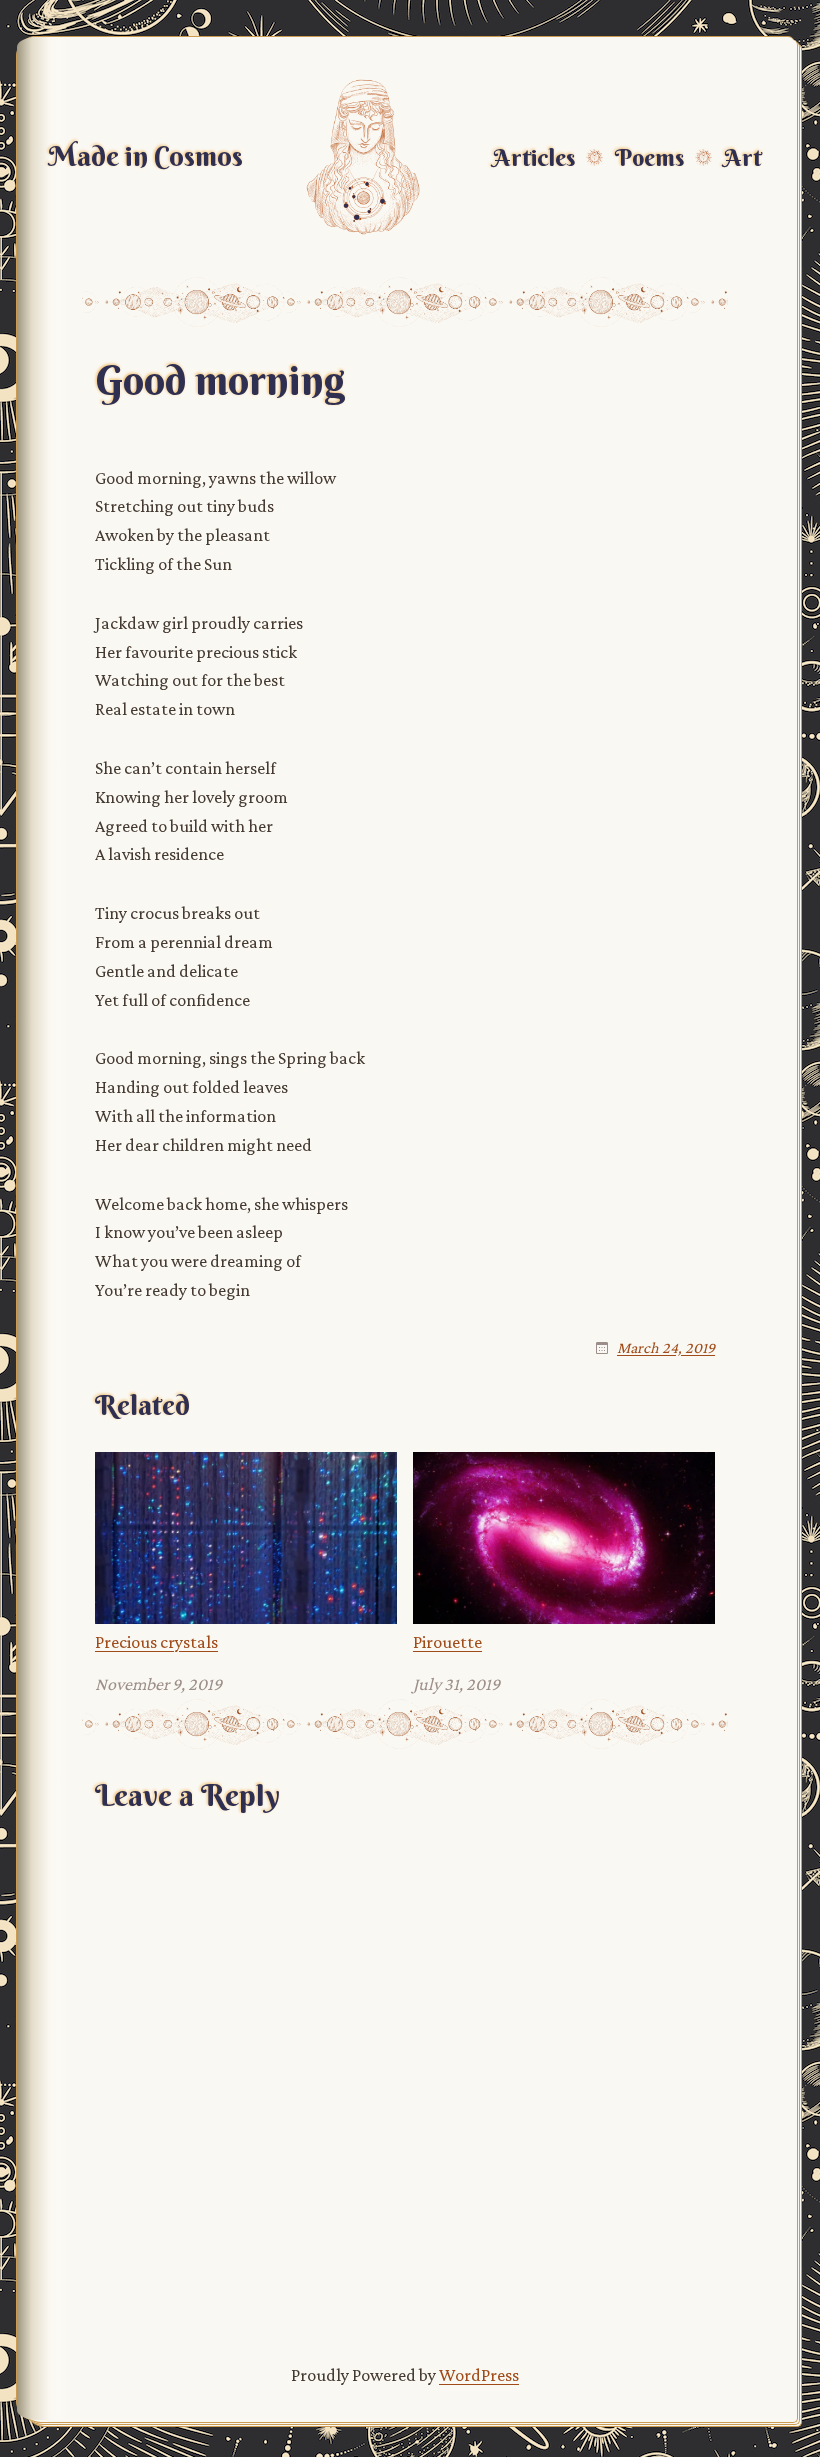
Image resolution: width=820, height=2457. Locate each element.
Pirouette (447, 1642)
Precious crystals (156, 1642)
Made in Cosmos (145, 156)
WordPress (479, 2375)
